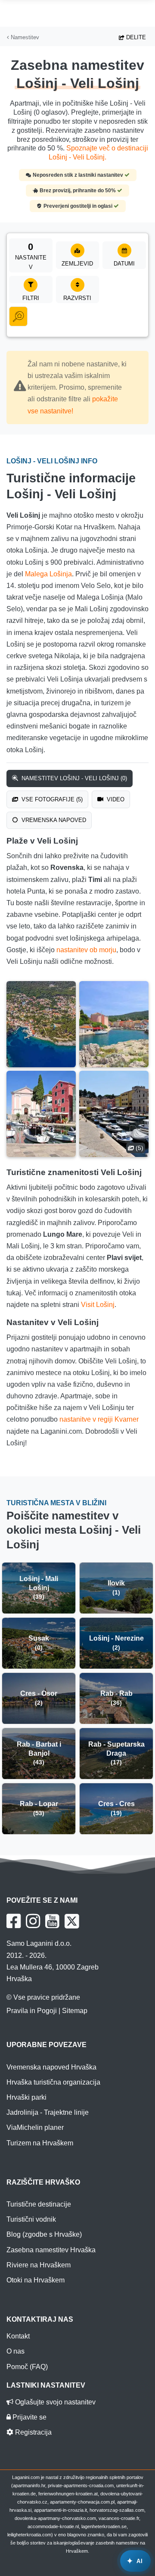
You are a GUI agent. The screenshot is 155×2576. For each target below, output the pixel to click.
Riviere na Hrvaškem (39, 2265)
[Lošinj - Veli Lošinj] (41, 1024)
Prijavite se (29, 2417)
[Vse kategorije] (18, 316)
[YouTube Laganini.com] (52, 1921)
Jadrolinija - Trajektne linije (48, 2112)
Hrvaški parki (26, 2097)
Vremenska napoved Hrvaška (51, 2067)
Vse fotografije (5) (51, 799)
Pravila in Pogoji (32, 2011)
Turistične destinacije (39, 2204)
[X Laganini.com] (72, 1921)
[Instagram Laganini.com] (33, 1921)
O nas (15, 2351)
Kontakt (18, 2336)
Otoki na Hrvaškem (36, 2280)
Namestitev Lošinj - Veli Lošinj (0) (73, 778)
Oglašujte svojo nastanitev (54, 2402)
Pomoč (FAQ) (27, 2367)
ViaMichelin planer (35, 2127)
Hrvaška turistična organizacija (53, 2082)
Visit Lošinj (98, 1305)
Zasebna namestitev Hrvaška (51, 2250)
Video (115, 799)
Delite (135, 37)
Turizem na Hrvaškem (40, 2143)
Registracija (33, 2432)
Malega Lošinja (48, 574)
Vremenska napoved (53, 820)
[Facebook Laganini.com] (14, 1921)
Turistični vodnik (31, 2219)
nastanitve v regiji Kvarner (99, 1419)
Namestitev (24, 37)
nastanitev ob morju (86, 950)
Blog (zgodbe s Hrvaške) (44, 2234)
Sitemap (75, 2011)
